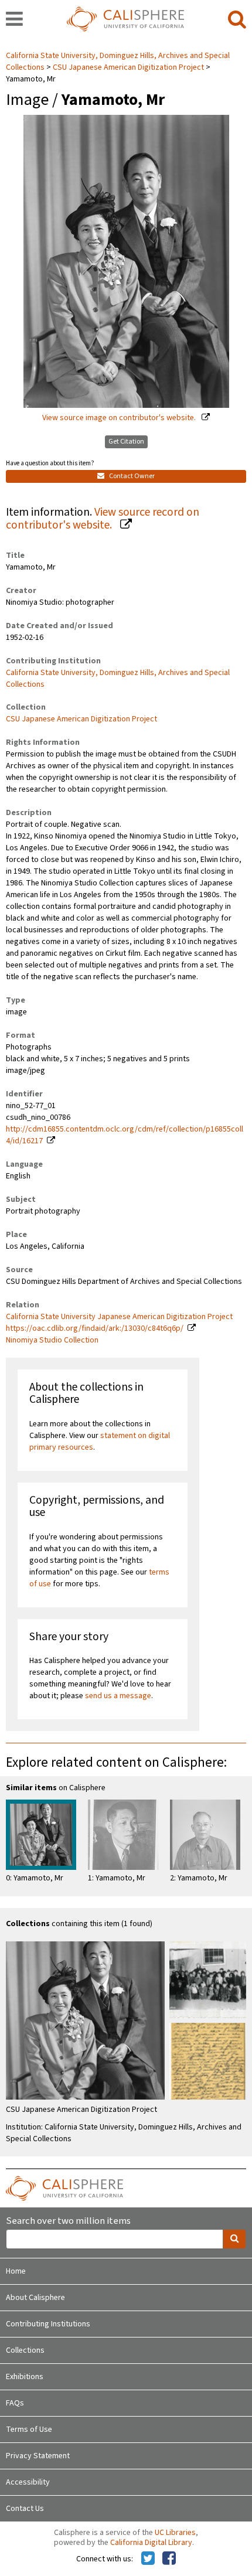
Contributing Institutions (48, 2324)
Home (16, 2271)
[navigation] (14, 20)
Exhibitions (25, 2377)
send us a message (118, 1696)
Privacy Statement (38, 2456)
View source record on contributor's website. (103, 519)
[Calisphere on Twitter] (148, 2559)
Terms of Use (29, 2430)
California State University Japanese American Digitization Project (119, 1317)
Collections (25, 2350)
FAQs (15, 2403)
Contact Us (25, 2509)
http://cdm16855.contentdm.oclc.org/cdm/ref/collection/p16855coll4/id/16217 (125, 1135)
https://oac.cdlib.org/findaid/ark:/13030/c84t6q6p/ (95, 1328)
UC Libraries (175, 2533)
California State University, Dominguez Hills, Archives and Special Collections (118, 679)
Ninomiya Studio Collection (52, 1340)
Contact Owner (131, 476)
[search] (237, 20)
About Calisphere (35, 2298)
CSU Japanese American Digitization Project (128, 67)
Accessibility (28, 2482)
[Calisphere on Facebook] (169, 2559)
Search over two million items (68, 2221)
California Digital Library (151, 2543)
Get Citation (126, 442)
